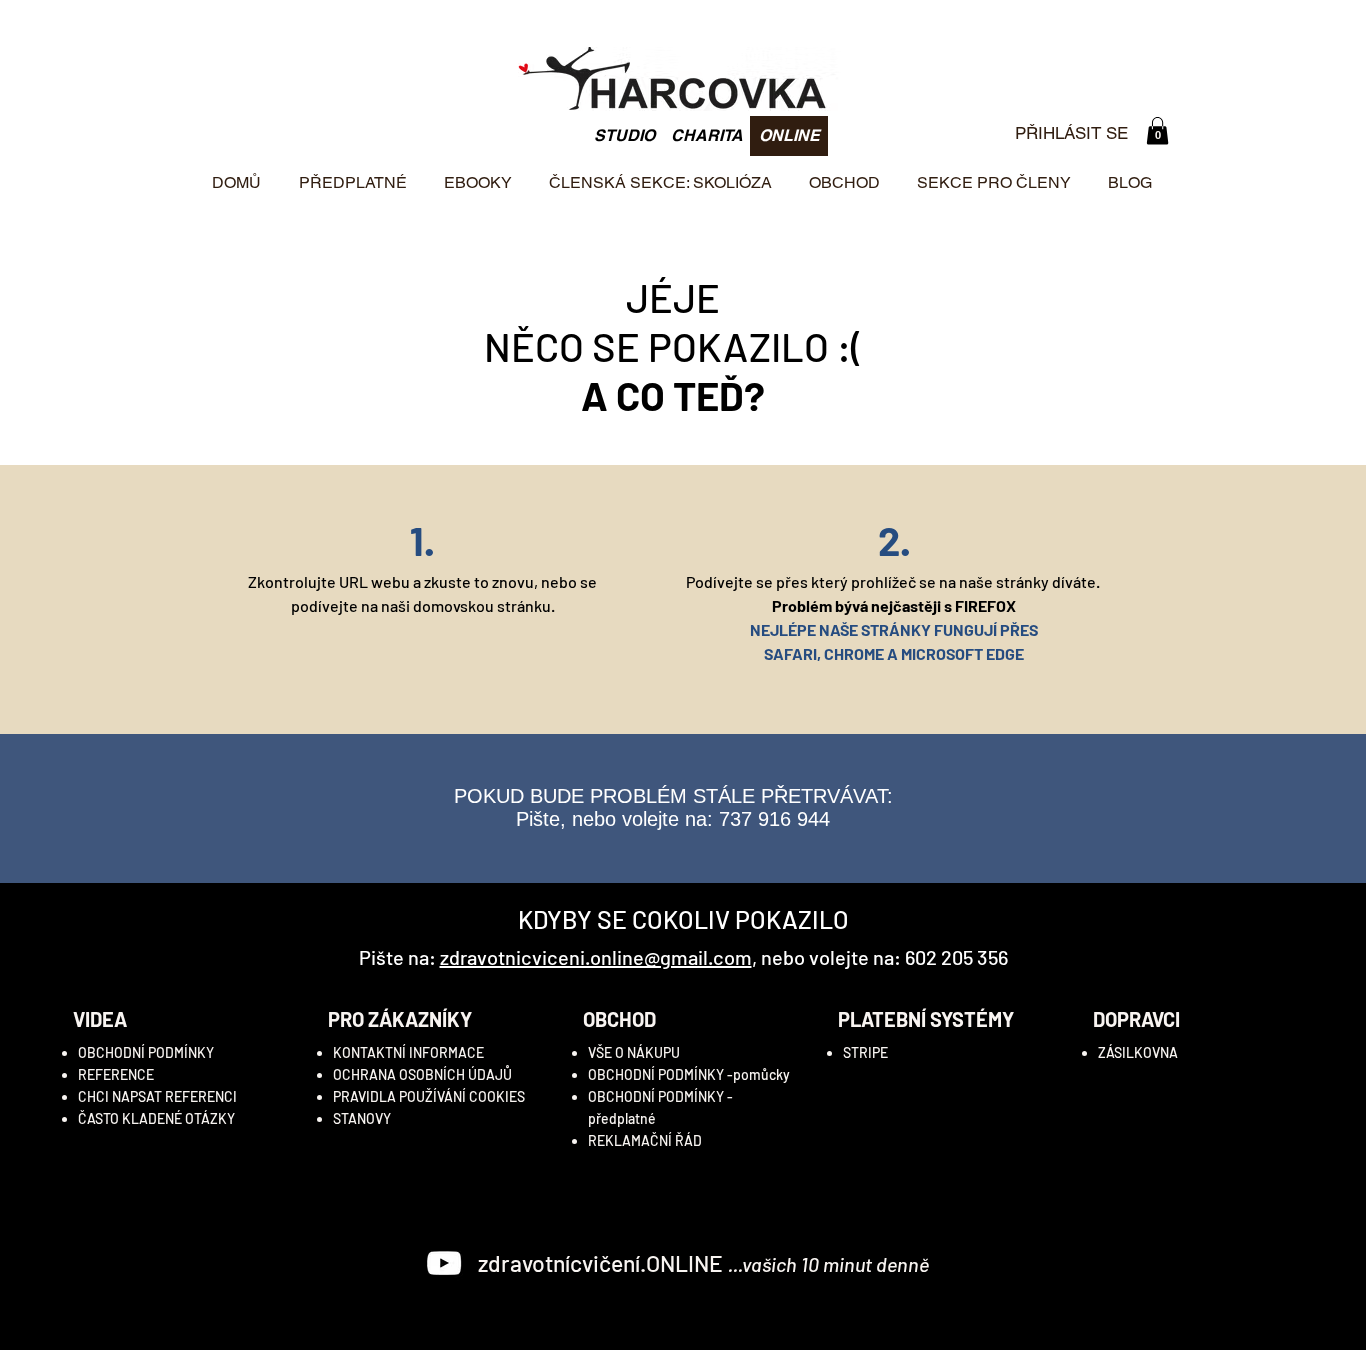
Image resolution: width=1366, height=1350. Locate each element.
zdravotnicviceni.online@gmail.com (596, 957)
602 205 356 (956, 957)
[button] (1157, 130)
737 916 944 (774, 819)
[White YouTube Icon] (444, 1263)
